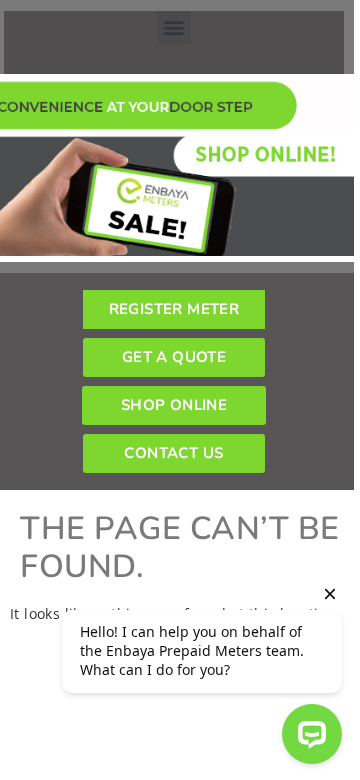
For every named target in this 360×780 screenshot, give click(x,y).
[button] (173, 27)
